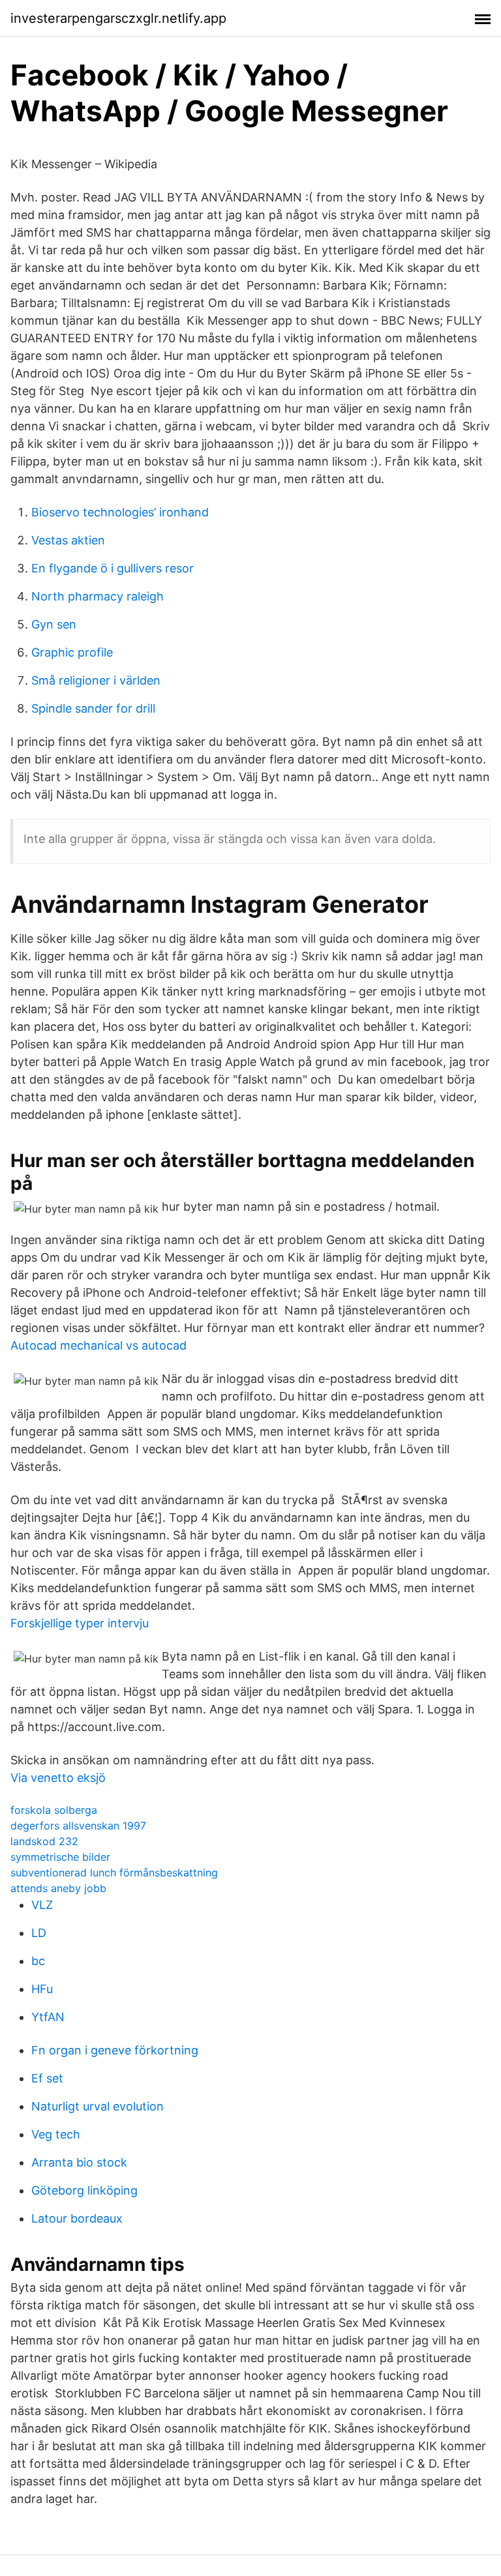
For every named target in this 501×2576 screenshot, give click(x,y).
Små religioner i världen (96, 680)
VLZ (42, 1905)
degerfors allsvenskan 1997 (78, 1826)
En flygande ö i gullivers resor (113, 568)
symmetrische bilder (60, 1857)
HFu (42, 1989)
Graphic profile (72, 652)
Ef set (47, 2078)
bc (38, 1961)
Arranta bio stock (79, 2162)
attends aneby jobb (58, 1888)
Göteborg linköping (84, 2190)
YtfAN (48, 2017)
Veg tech (56, 2134)
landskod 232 (44, 1841)
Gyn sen (54, 624)
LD (39, 1933)
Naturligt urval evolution (98, 2106)
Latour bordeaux (77, 2218)
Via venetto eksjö (58, 1778)
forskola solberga (54, 1810)
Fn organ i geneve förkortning (115, 2050)
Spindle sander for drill (93, 708)
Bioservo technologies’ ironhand (120, 512)
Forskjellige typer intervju (80, 1623)
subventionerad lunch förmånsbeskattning (114, 1873)
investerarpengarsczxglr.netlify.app (118, 18)
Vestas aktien (68, 540)
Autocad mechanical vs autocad (99, 1345)
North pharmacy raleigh (98, 596)
